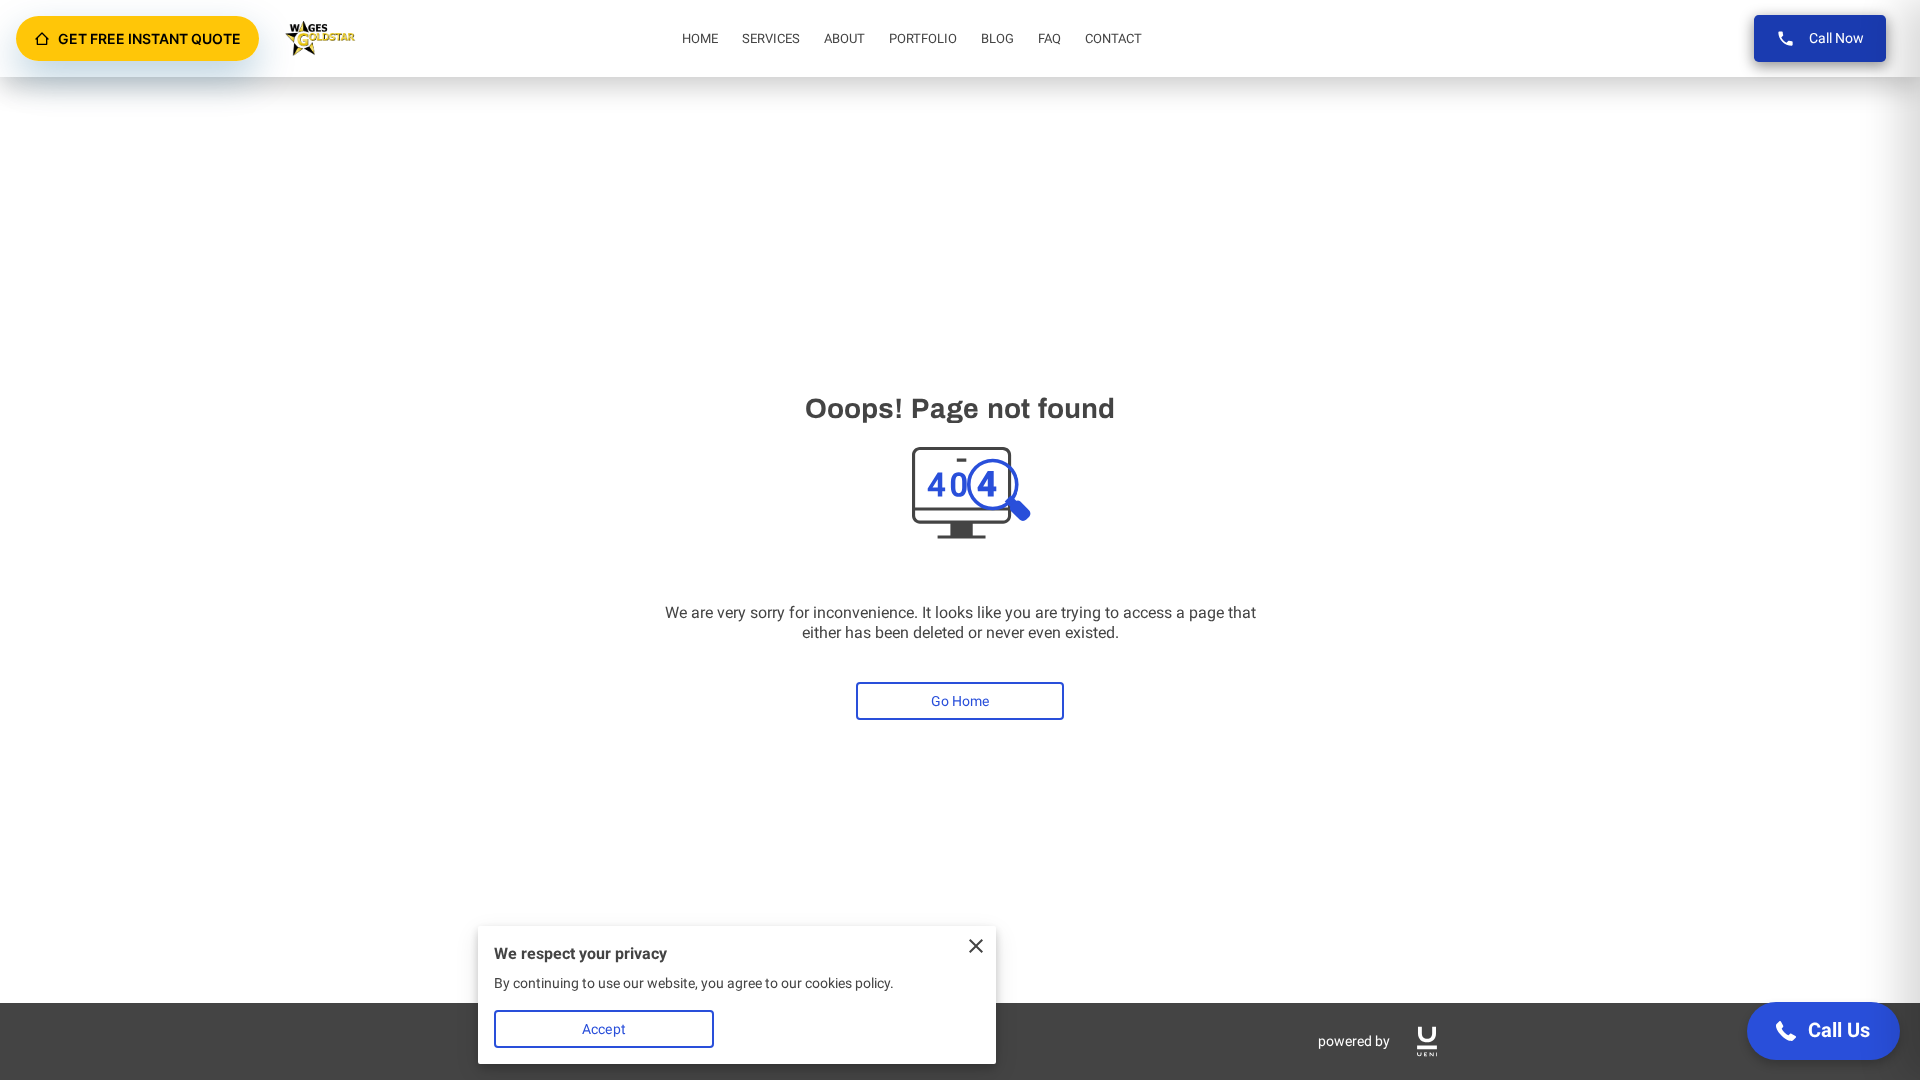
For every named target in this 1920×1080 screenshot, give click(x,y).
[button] (1824, 1031)
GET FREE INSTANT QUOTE (149, 38)
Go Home (960, 701)
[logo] (1427, 1041)
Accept (604, 1029)
